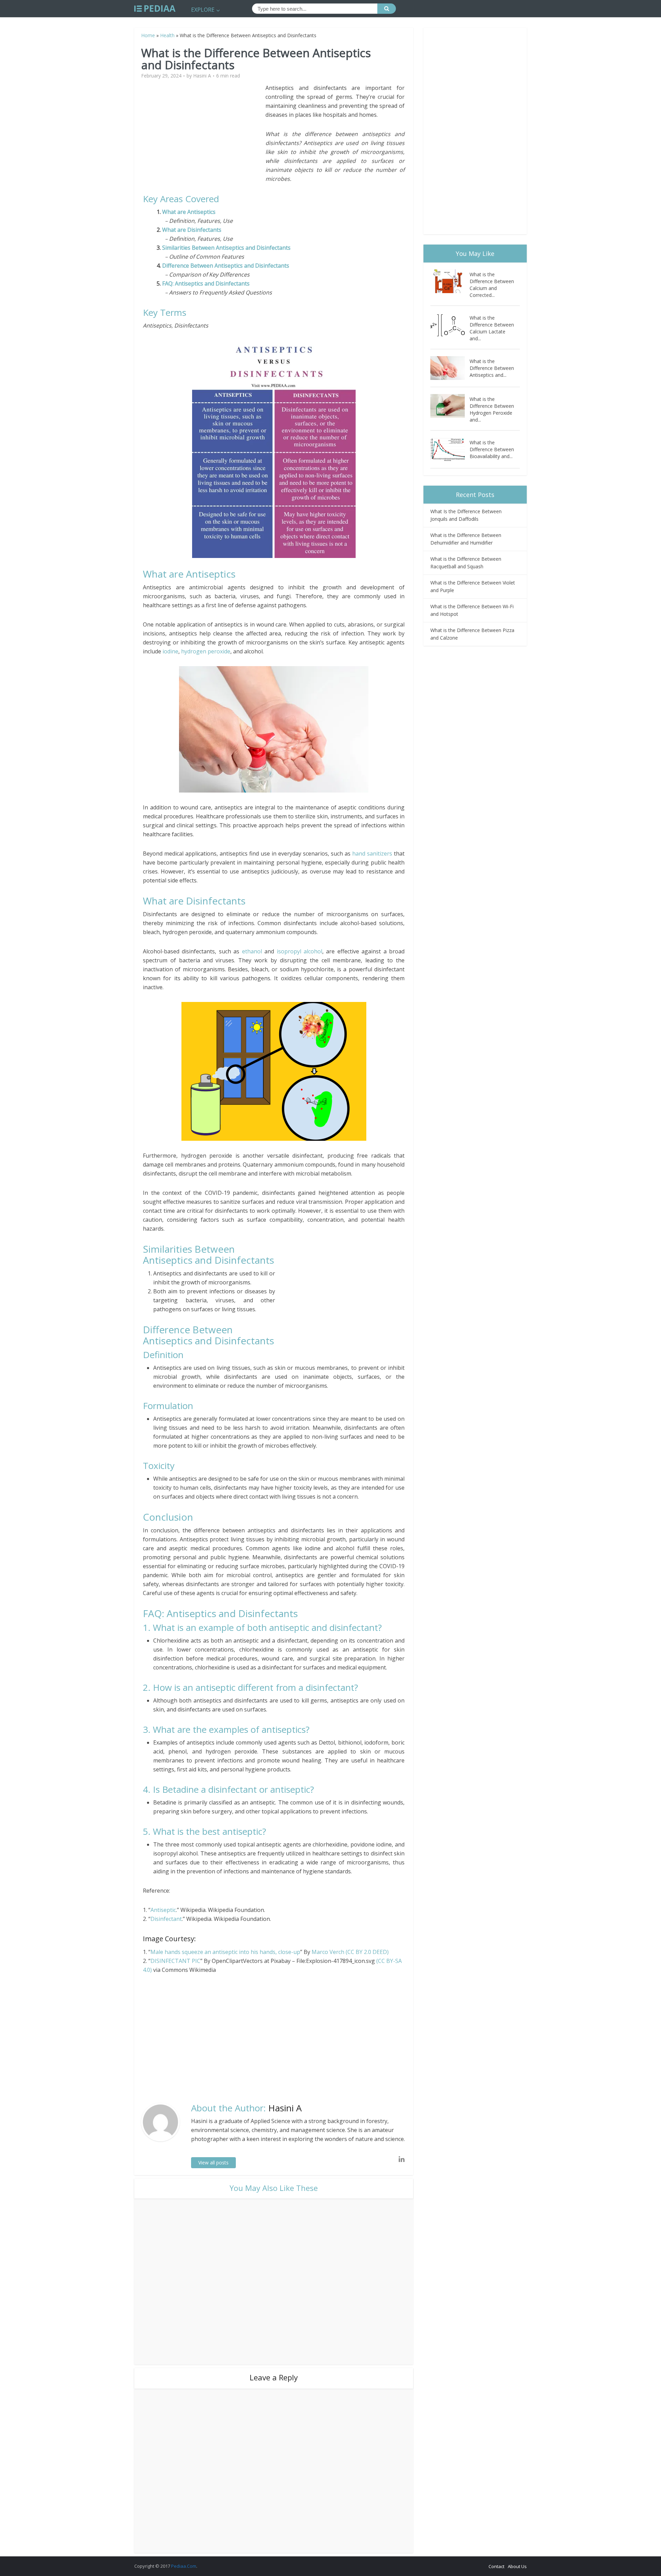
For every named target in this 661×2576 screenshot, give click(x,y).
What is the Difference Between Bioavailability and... (492, 449)
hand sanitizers (372, 854)
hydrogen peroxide (206, 651)
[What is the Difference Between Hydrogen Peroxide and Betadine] (450, 406)
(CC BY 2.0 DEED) (367, 1952)
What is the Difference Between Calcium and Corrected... (492, 285)
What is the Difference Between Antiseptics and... (492, 368)
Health (167, 35)
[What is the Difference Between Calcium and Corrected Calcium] (450, 281)
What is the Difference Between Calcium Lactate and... (492, 328)
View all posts (213, 2163)
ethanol (252, 951)
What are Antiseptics (190, 212)
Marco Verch (328, 1952)
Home (148, 35)
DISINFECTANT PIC (175, 1961)
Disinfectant (166, 1919)
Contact (496, 2566)
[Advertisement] (204, 132)
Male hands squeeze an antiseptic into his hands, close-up (225, 1952)
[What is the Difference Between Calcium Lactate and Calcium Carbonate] (450, 325)
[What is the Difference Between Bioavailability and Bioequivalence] (450, 449)
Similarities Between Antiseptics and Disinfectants (226, 248)
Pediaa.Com (184, 2566)
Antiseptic (163, 1910)
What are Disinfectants (192, 230)
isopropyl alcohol (300, 951)
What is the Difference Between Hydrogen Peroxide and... (492, 409)
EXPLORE (203, 10)
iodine (170, 651)
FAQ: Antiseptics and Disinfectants (206, 283)
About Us (517, 2566)
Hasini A (202, 76)
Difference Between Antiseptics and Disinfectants (226, 266)
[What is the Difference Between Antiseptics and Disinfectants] (450, 368)
